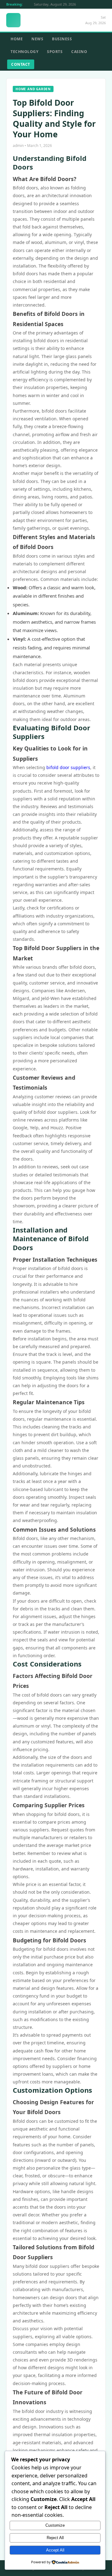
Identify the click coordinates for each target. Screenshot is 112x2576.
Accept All (55, 2550)
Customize (55, 2525)
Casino (79, 52)
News (37, 39)
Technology (24, 52)
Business (62, 39)
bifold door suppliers (68, 767)
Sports (55, 52)
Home (17, 39)
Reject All (55, 2538)
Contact (21, 64)
